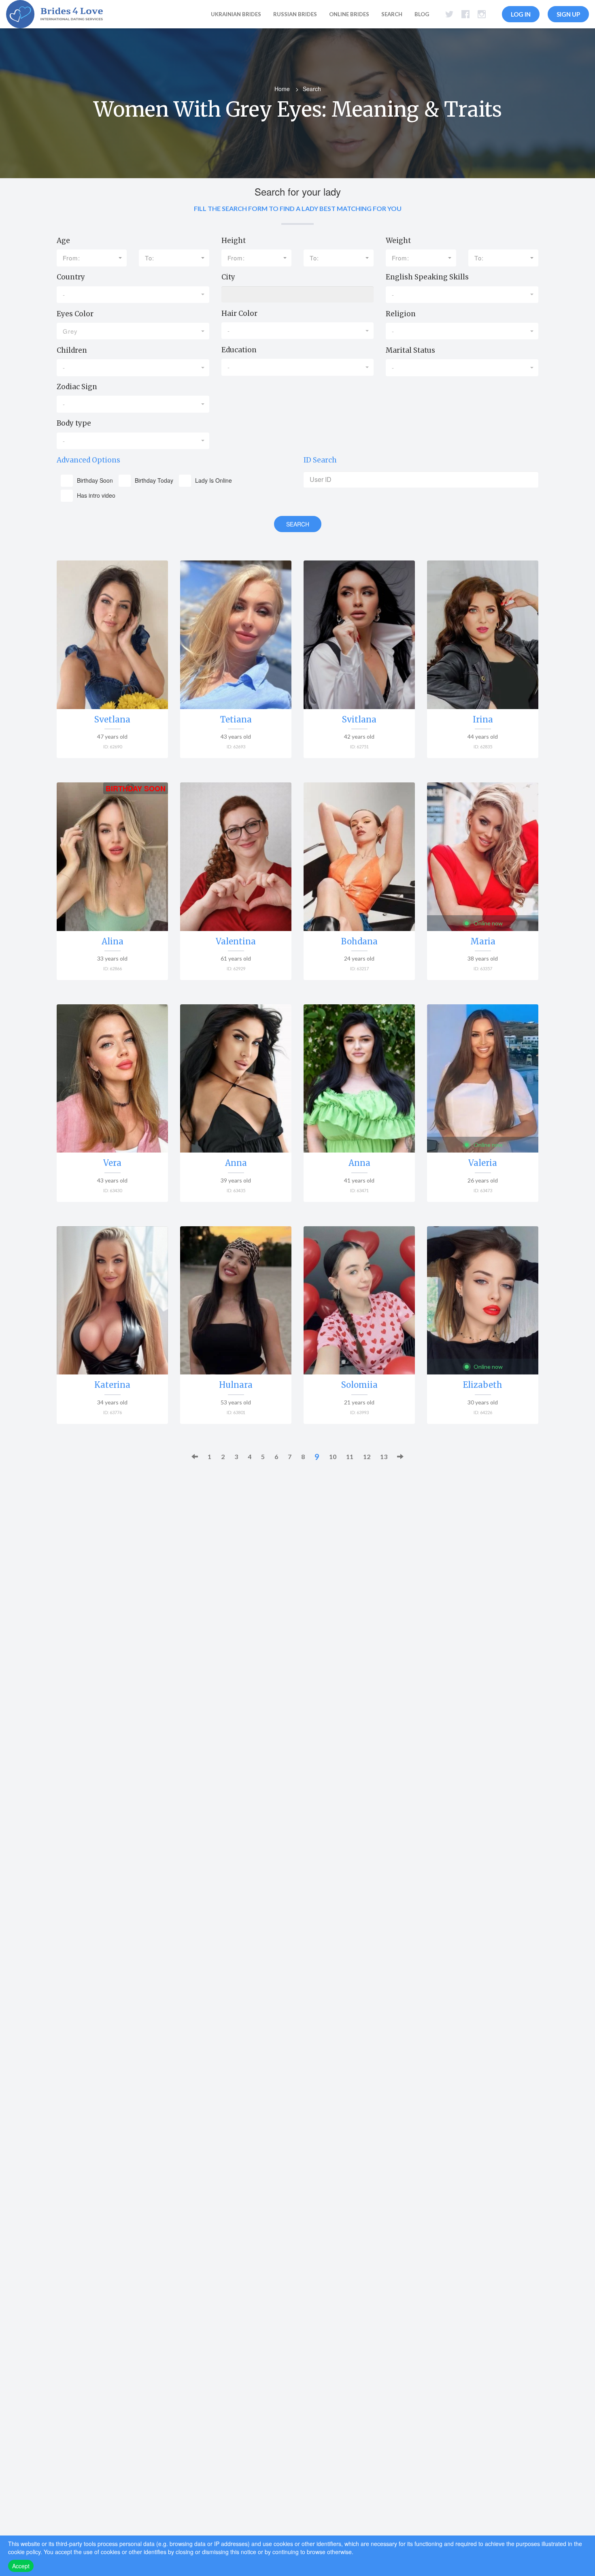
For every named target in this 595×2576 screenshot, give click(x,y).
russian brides (295, 14)
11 (350, 1456)
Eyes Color (75, 314)
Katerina (112, 1385)
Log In (521, 14)
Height (234, 241)
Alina (113, 941)
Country (71, 277)
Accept (21, 2566)
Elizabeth (483, 1385)
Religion (401, 314)
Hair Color (239, 313)
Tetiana (236, 719)
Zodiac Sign (77, 387)
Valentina (236, 941)
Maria (483, 941)
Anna (236, 1163)
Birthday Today (154, 480)
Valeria (483, 1163)
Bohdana (359, 941)
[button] (92, 258)
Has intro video (96, 495)
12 (367, 1456)
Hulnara (236, 1385)
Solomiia (359, 1385)
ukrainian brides (236, 14)
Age (63, 241)
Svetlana (112, 719)
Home (282, 89)
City (228, 277)
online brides (349, 14)
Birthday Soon (95, 480)
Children (72, 350)
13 (384, 1456)
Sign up (568, 14)
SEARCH (298, 524)
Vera (112, 1163)
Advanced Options (88, 460)
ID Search (320, 460)
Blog (422, 14)
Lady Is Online (214, 480)
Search (392, 14)
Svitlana (359, 719)
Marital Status (410, 350)
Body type (74, 423)
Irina (483, 719)
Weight (398, 241)
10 (333, 1456)
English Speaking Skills (427, 277)
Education (239, 350)
